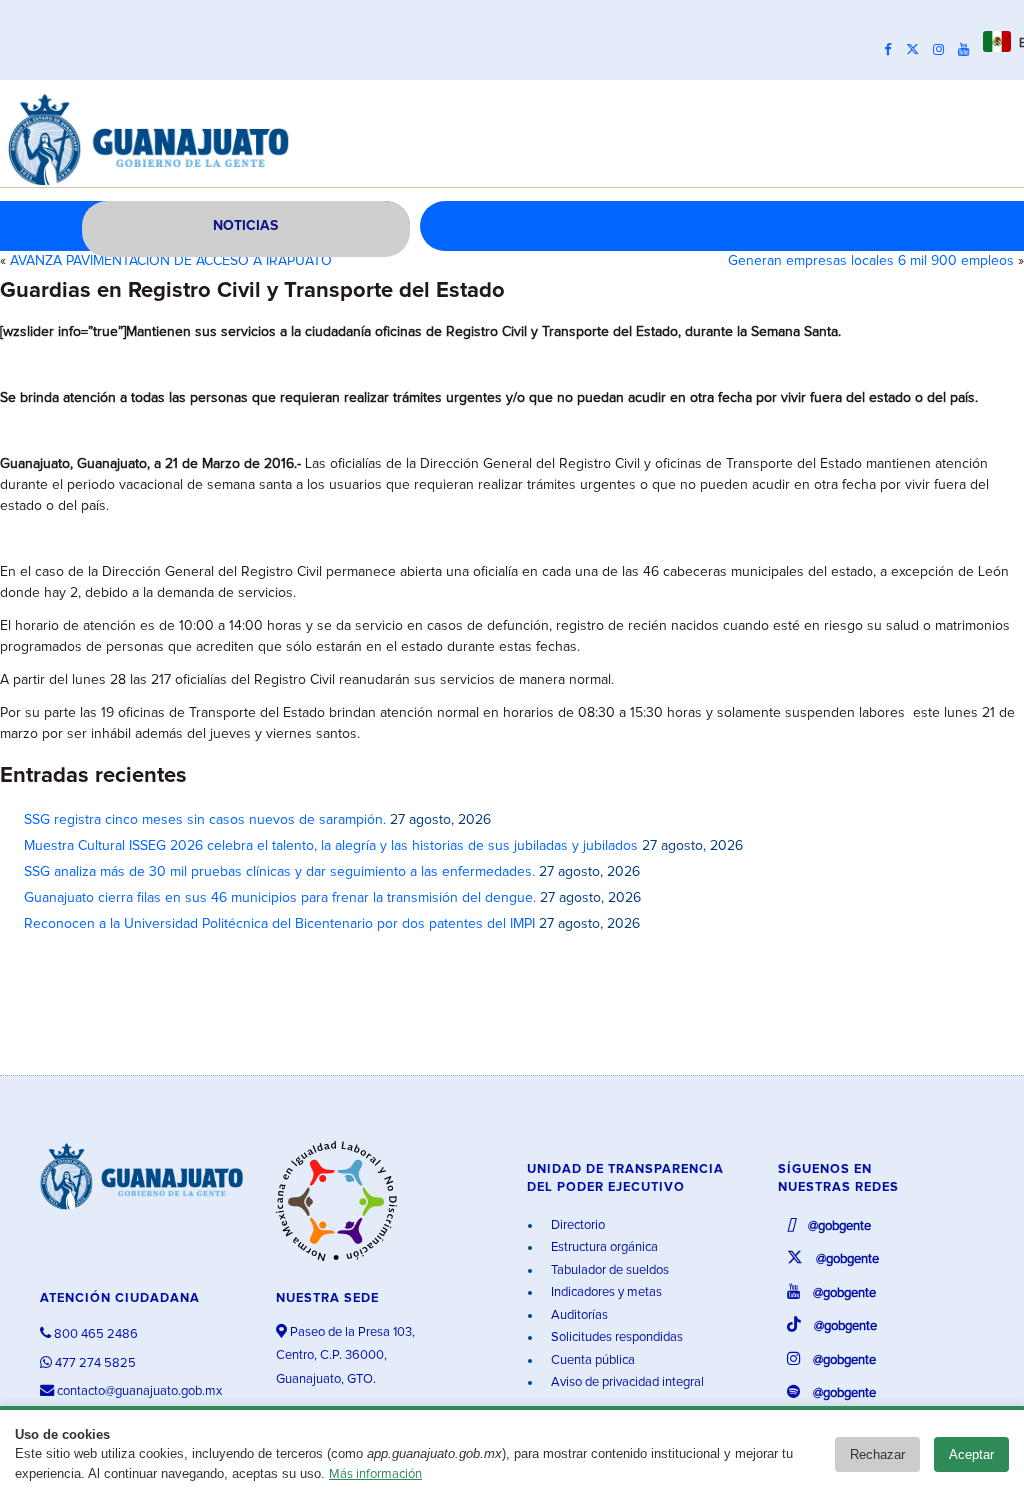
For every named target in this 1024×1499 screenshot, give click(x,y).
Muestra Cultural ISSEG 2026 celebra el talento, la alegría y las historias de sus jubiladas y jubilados (331, 846)
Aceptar (971, 1454)
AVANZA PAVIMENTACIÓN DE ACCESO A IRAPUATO (171, 261)
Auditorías (578, 1315)
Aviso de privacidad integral (626, 1382)
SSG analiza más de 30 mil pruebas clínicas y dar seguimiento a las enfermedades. (279, 872)
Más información (375, 1474)
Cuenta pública (591, 1360)
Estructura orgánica (603, 1247)
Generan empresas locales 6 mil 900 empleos (871, 261)
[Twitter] (917, 50)
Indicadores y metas (605, 1292)
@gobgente (838, 1226)
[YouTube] (968, 50)
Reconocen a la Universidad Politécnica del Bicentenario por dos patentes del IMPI (279, 924)
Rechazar (877, 1454)
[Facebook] (893, 50)
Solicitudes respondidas (615, 1337)
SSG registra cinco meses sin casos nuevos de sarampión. (205, 820)
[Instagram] (943, 50)
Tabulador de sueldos (608, 1270)
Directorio (576, 1225)
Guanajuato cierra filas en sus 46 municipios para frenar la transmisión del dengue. (280, 898)
